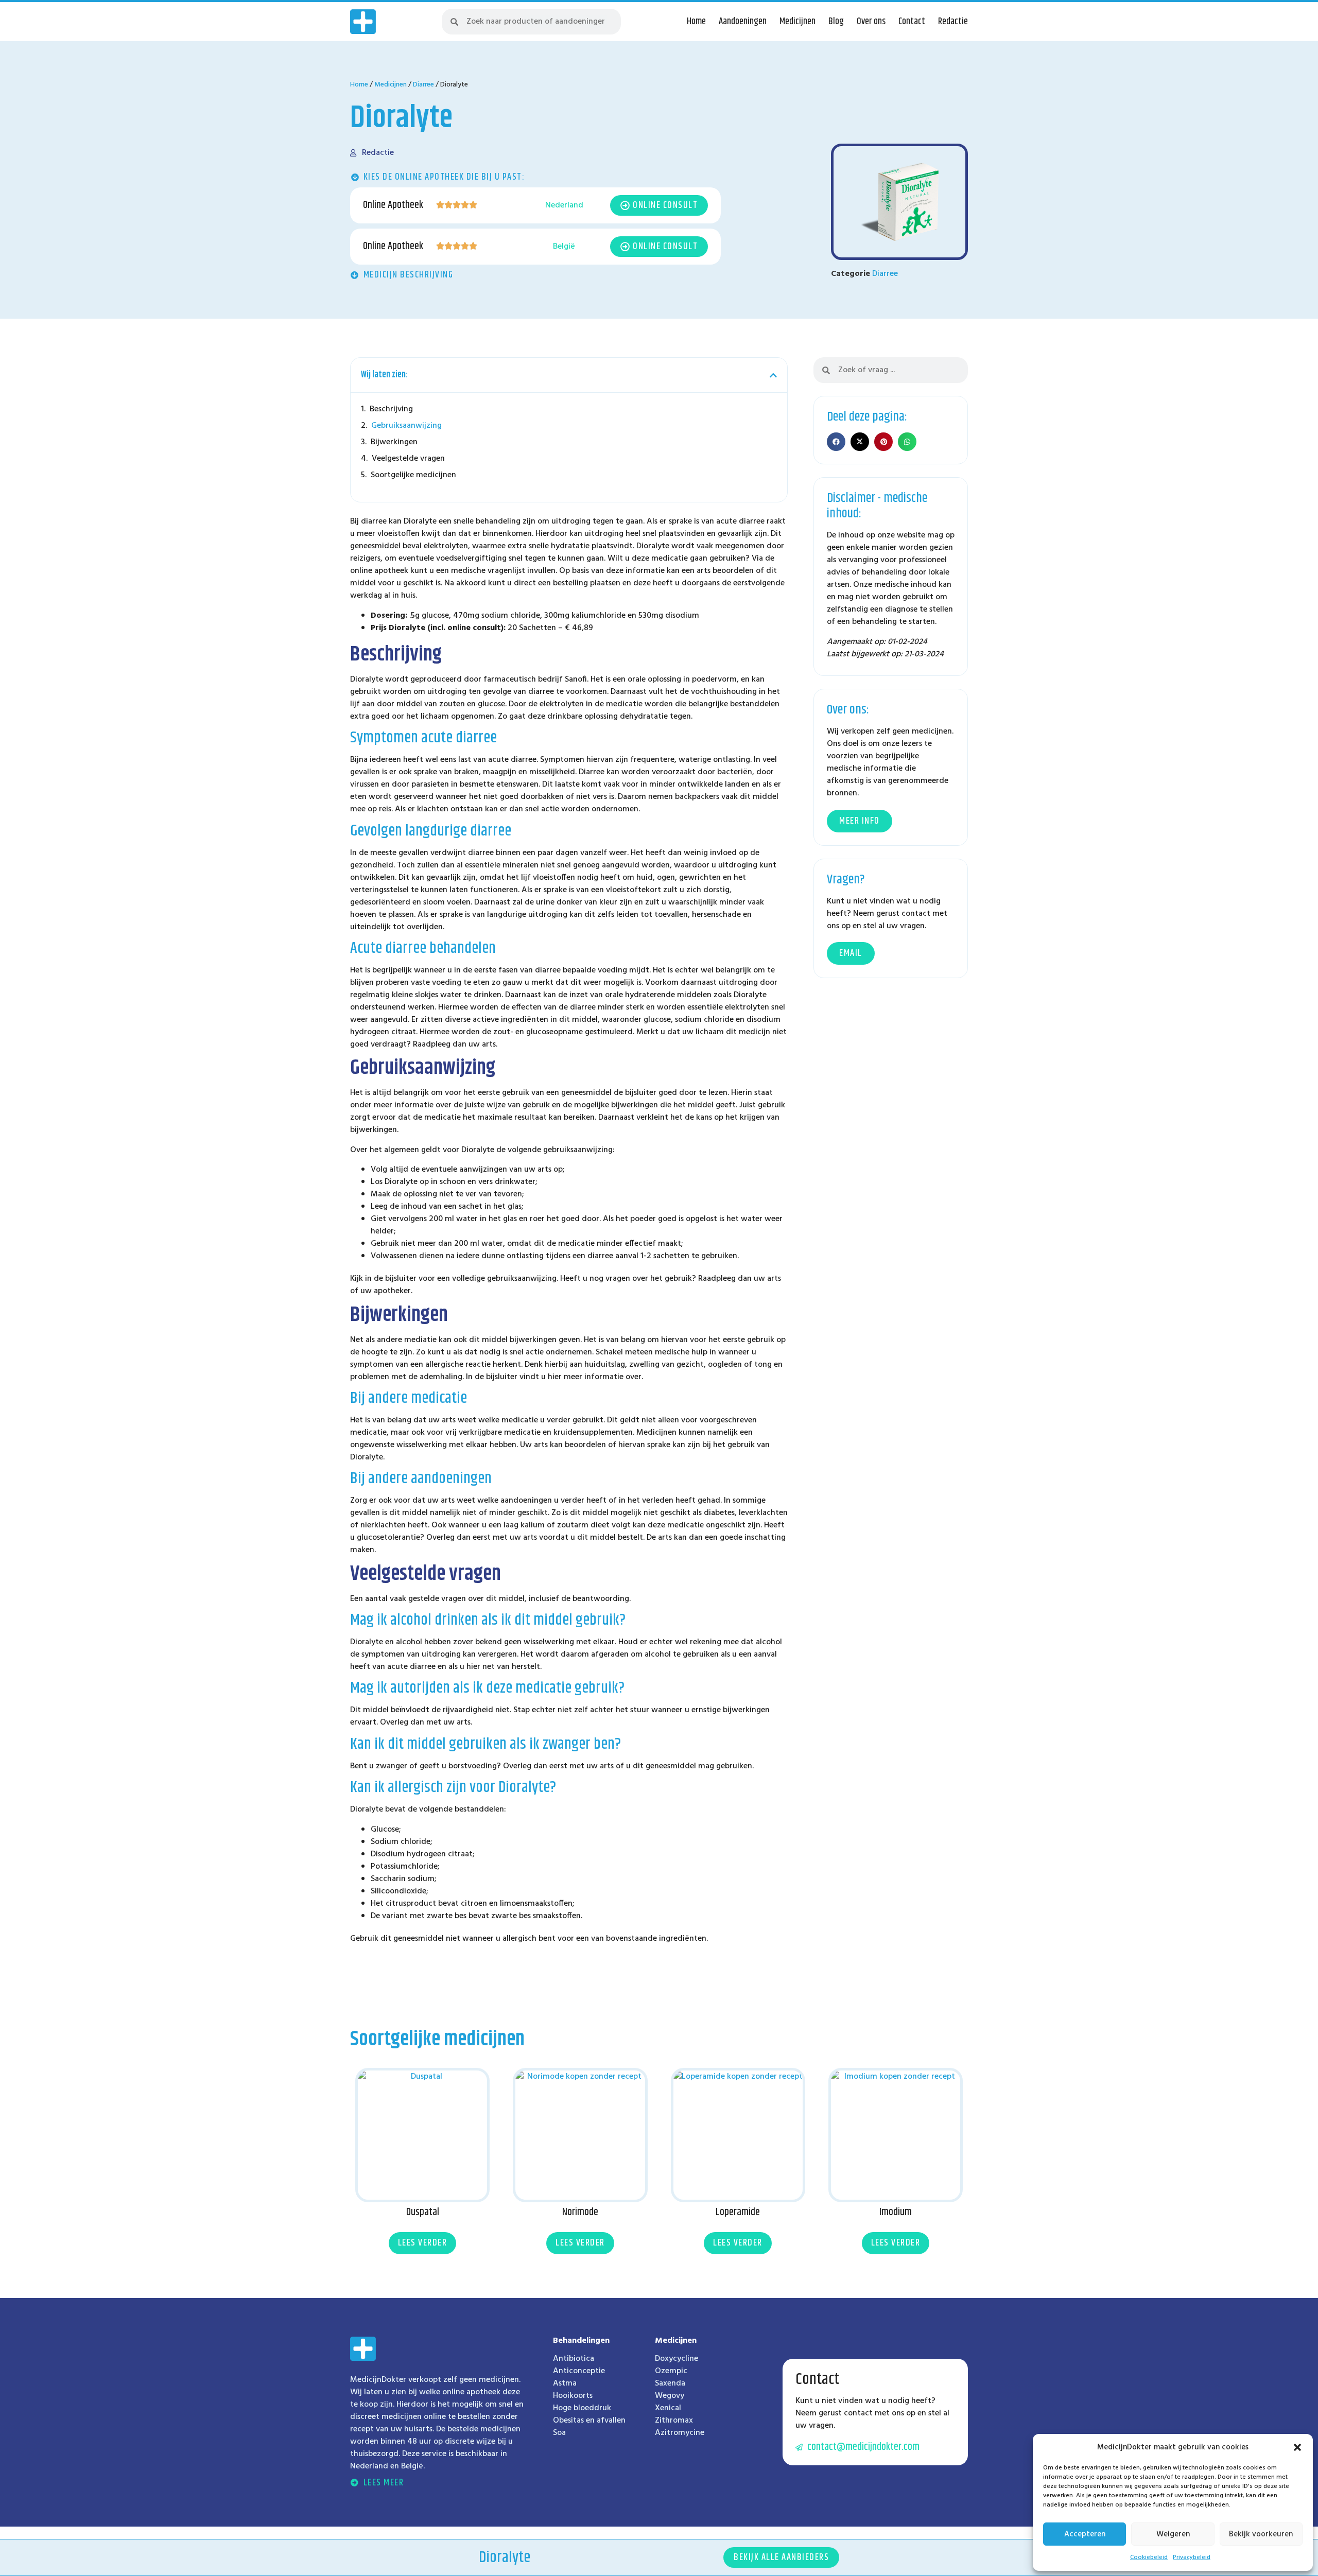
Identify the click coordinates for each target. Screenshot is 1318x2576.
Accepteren (1085, 2534)
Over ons (871, 22)
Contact (912, 22)
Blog (836, 22)
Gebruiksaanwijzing (406, 426)
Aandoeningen (743, 22)
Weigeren (1173, 2534)
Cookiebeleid (1149, 2557)
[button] (1297, 2447)
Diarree (423, 85)
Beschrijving (391, 409)
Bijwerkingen (394, 442)
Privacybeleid (1192, 2557)
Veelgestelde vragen (408, 459)
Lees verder (423, 2243)
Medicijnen (797, 22)
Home (696, 22)
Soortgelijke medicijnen (413, 475)
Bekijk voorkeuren (1261, 2534)
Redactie (953, 22)
